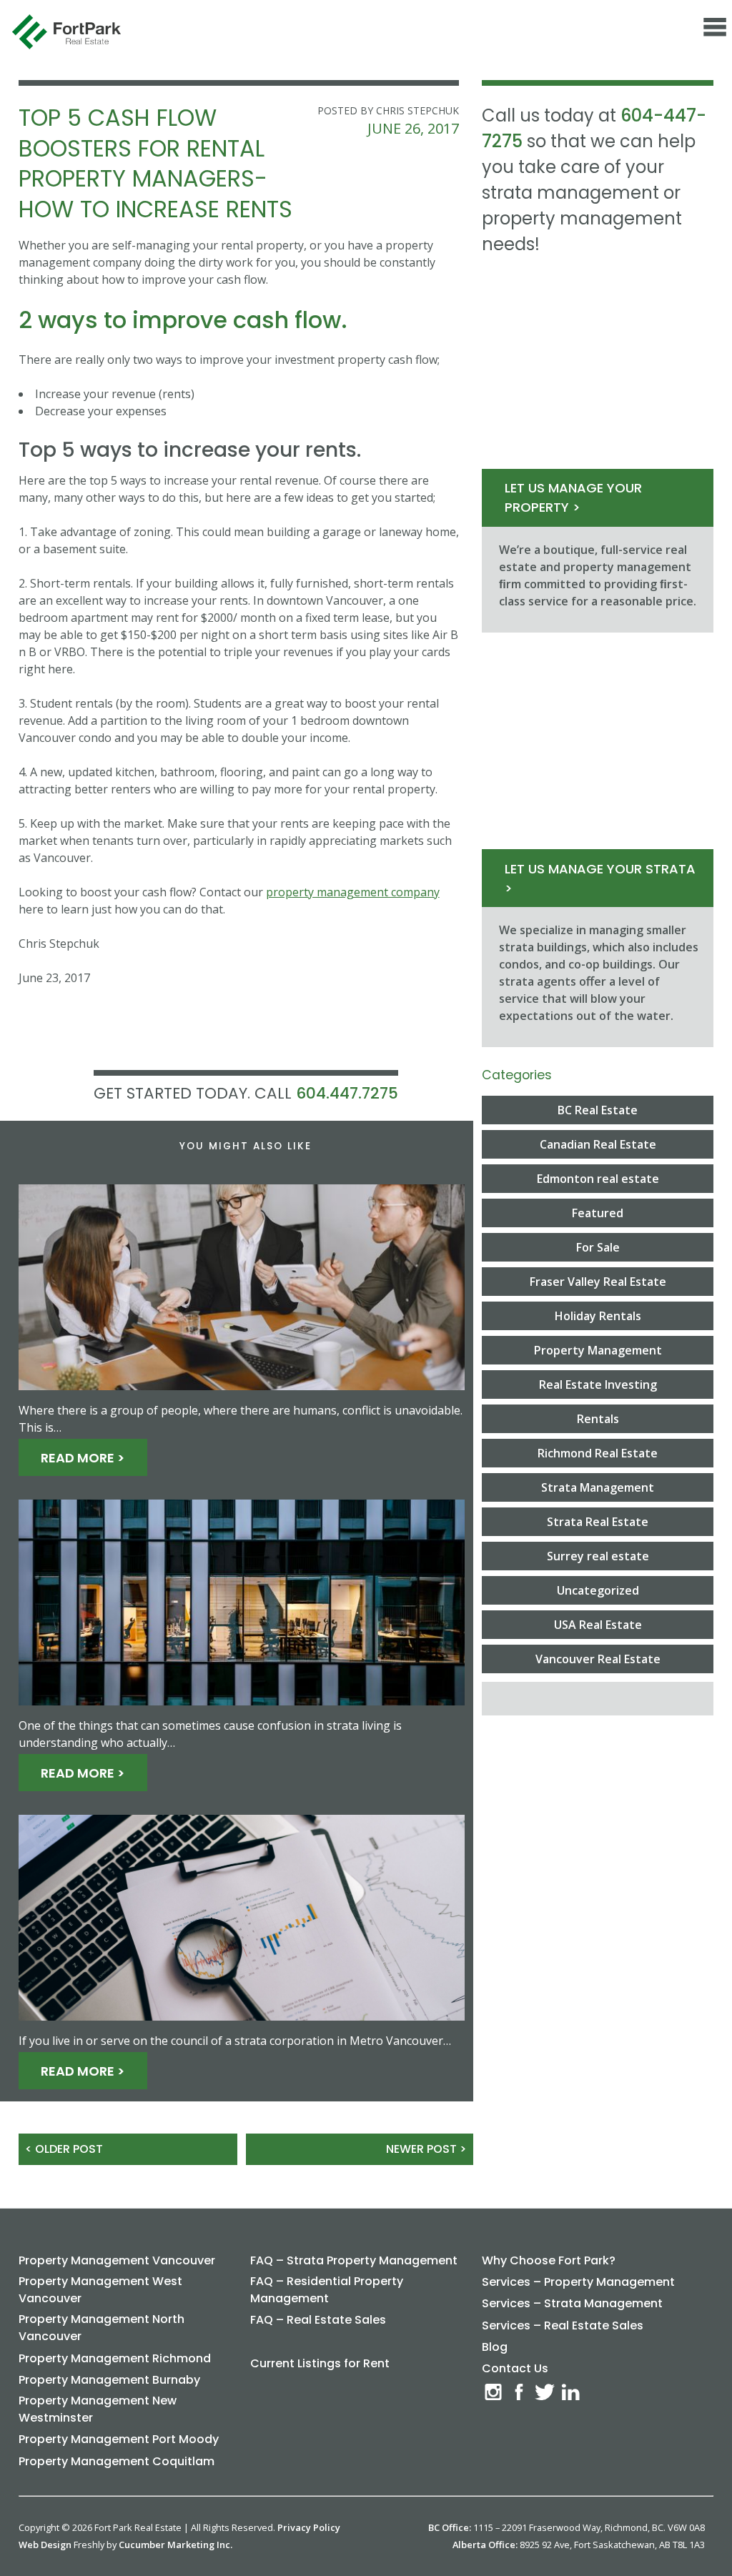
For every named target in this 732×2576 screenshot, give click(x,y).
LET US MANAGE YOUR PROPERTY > (573, 497)
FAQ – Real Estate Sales (318, 2320)
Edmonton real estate (598, 1179)
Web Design (45, 2545)
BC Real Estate (598, 1110)
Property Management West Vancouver (100, 2290)
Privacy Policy (309, 2527)
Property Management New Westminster (98, 2409)
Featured (598, 1213)
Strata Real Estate (598, 1522)
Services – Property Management (578, 2282)
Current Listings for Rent (320, 2363)
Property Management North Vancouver (102, 2328)
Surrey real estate (598, 1556)
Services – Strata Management (572, 2303)
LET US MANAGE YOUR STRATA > (600, 878)
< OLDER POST (64, 2149)
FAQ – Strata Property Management (354, 2260)
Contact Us (515, 2368)
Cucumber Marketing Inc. (175, 2545)
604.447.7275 (347, 1093)
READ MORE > (83, 1457)
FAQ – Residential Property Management (327, 2290)
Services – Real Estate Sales (563, 2325)
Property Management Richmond (115, 2358)
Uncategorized (598, 1590)
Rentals (598, 1419)
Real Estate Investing (598, 1384)
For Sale (598, 1247)
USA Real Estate (598, 1625)
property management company (353, 892)
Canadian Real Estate (598, 1144)
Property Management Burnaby (109, 2380)
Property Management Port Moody (119, 2439)
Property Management (598, 1350)
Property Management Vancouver (117, 2260)
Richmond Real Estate (598, 1453)
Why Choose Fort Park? (549, 2260)
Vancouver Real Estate (598, 1659)
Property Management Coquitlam (117, 2461)
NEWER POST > (426, 2149)
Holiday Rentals (598, 1316)
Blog (495, 2347)
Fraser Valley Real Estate (598, 1282)
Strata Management (598, 1487)
